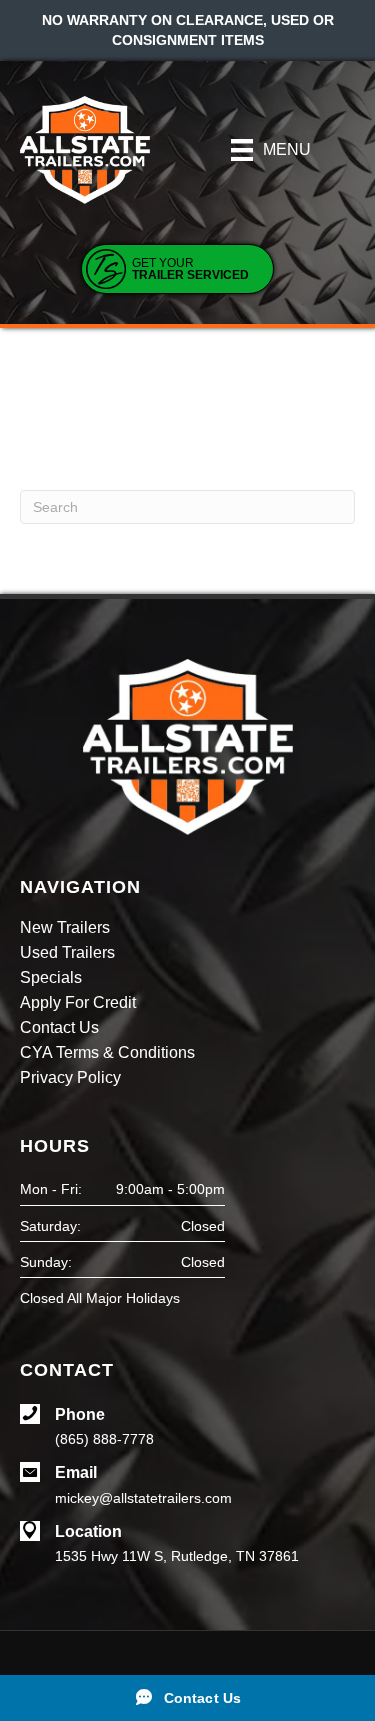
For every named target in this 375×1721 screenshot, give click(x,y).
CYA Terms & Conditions (107, 1053)
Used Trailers (67, 953)
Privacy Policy (70, 1078)
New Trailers (65, 928)
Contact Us (59, 1028)
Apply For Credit (78, 1003)
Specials (51, 978)
